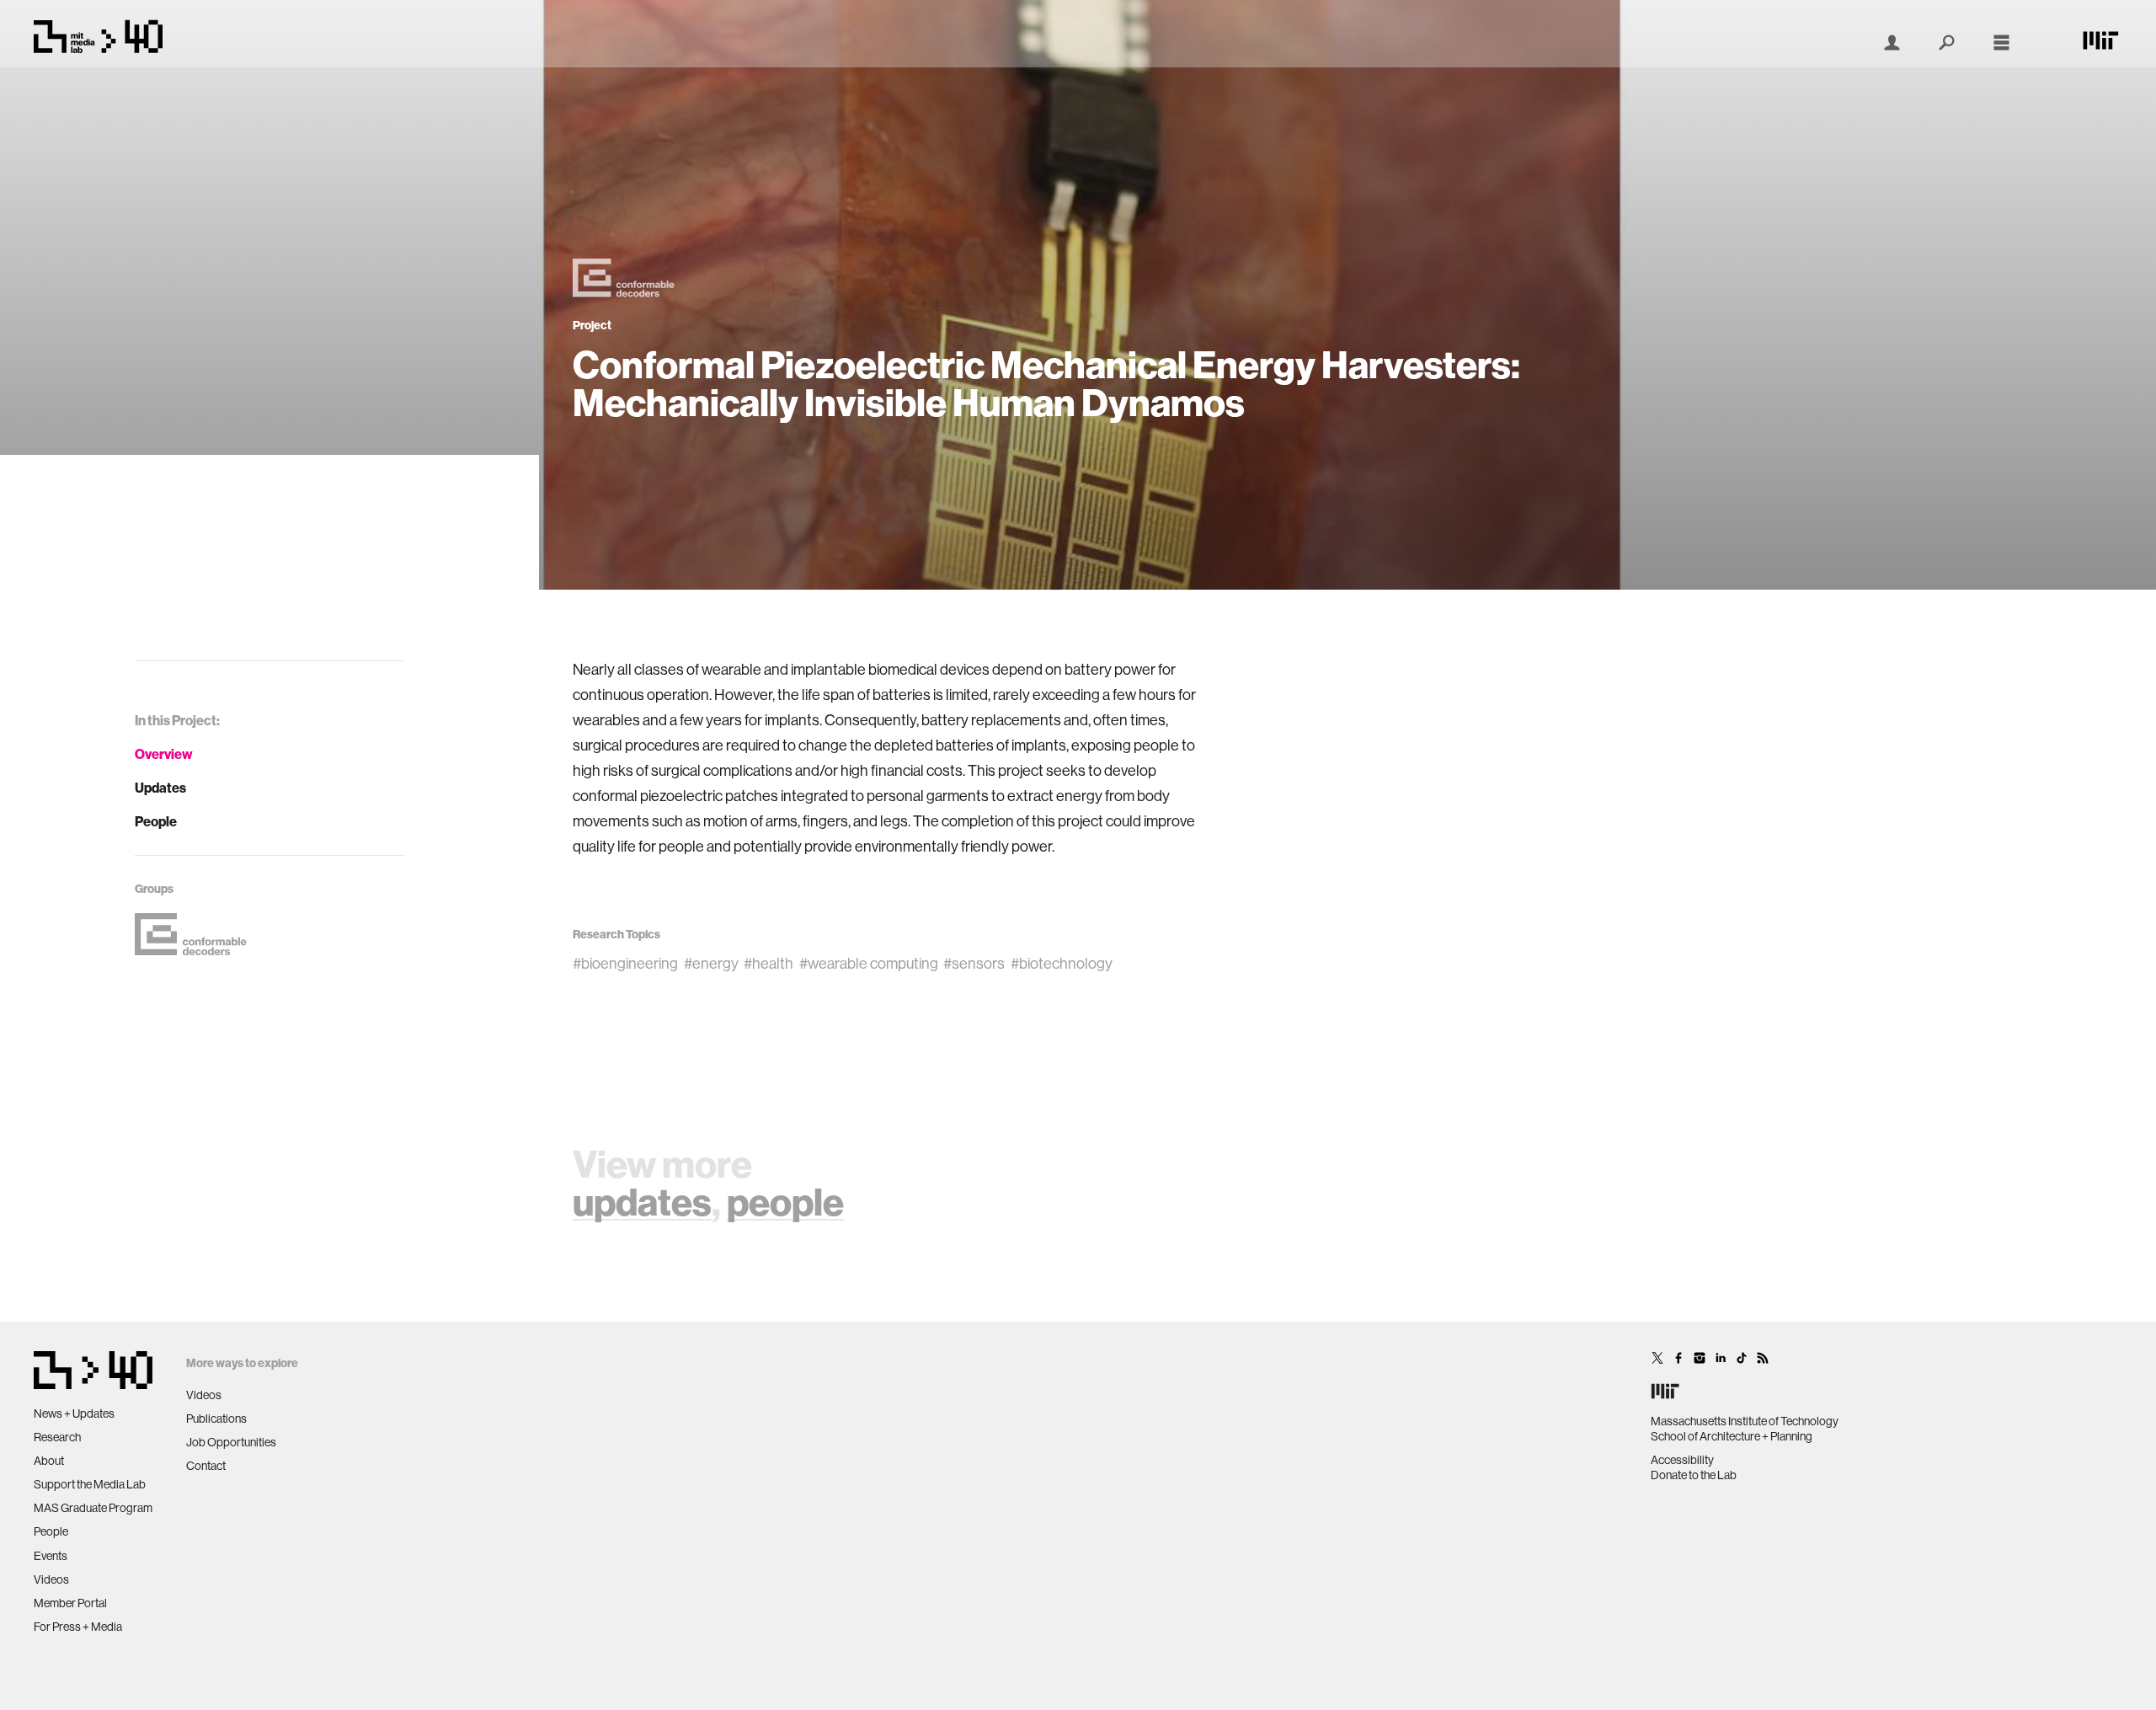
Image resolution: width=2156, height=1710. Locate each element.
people (785, 1202)
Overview (164, 754)
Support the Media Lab (90, 1484)
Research (57, 1437)
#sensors (974, 963)
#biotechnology (1062, 963)
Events (51, 1556)
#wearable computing (869, 963)
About (49, 1461)
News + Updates (74, 1413)
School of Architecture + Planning (1732, 1436)
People (156, 821)
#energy (711, 963)
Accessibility (1682, 1460)
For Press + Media (78, 1627)
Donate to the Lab (1694, 1475)
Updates (160, 788)
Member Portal (70, 1603)
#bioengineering (625, 963)
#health (768, 963)
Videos (51, 1579)
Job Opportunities (231, 1442)
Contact (206, 1466)
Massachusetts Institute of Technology (1745, 1421)
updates (642, 1202)
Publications (216, 1419)
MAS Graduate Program (93, 1508)
